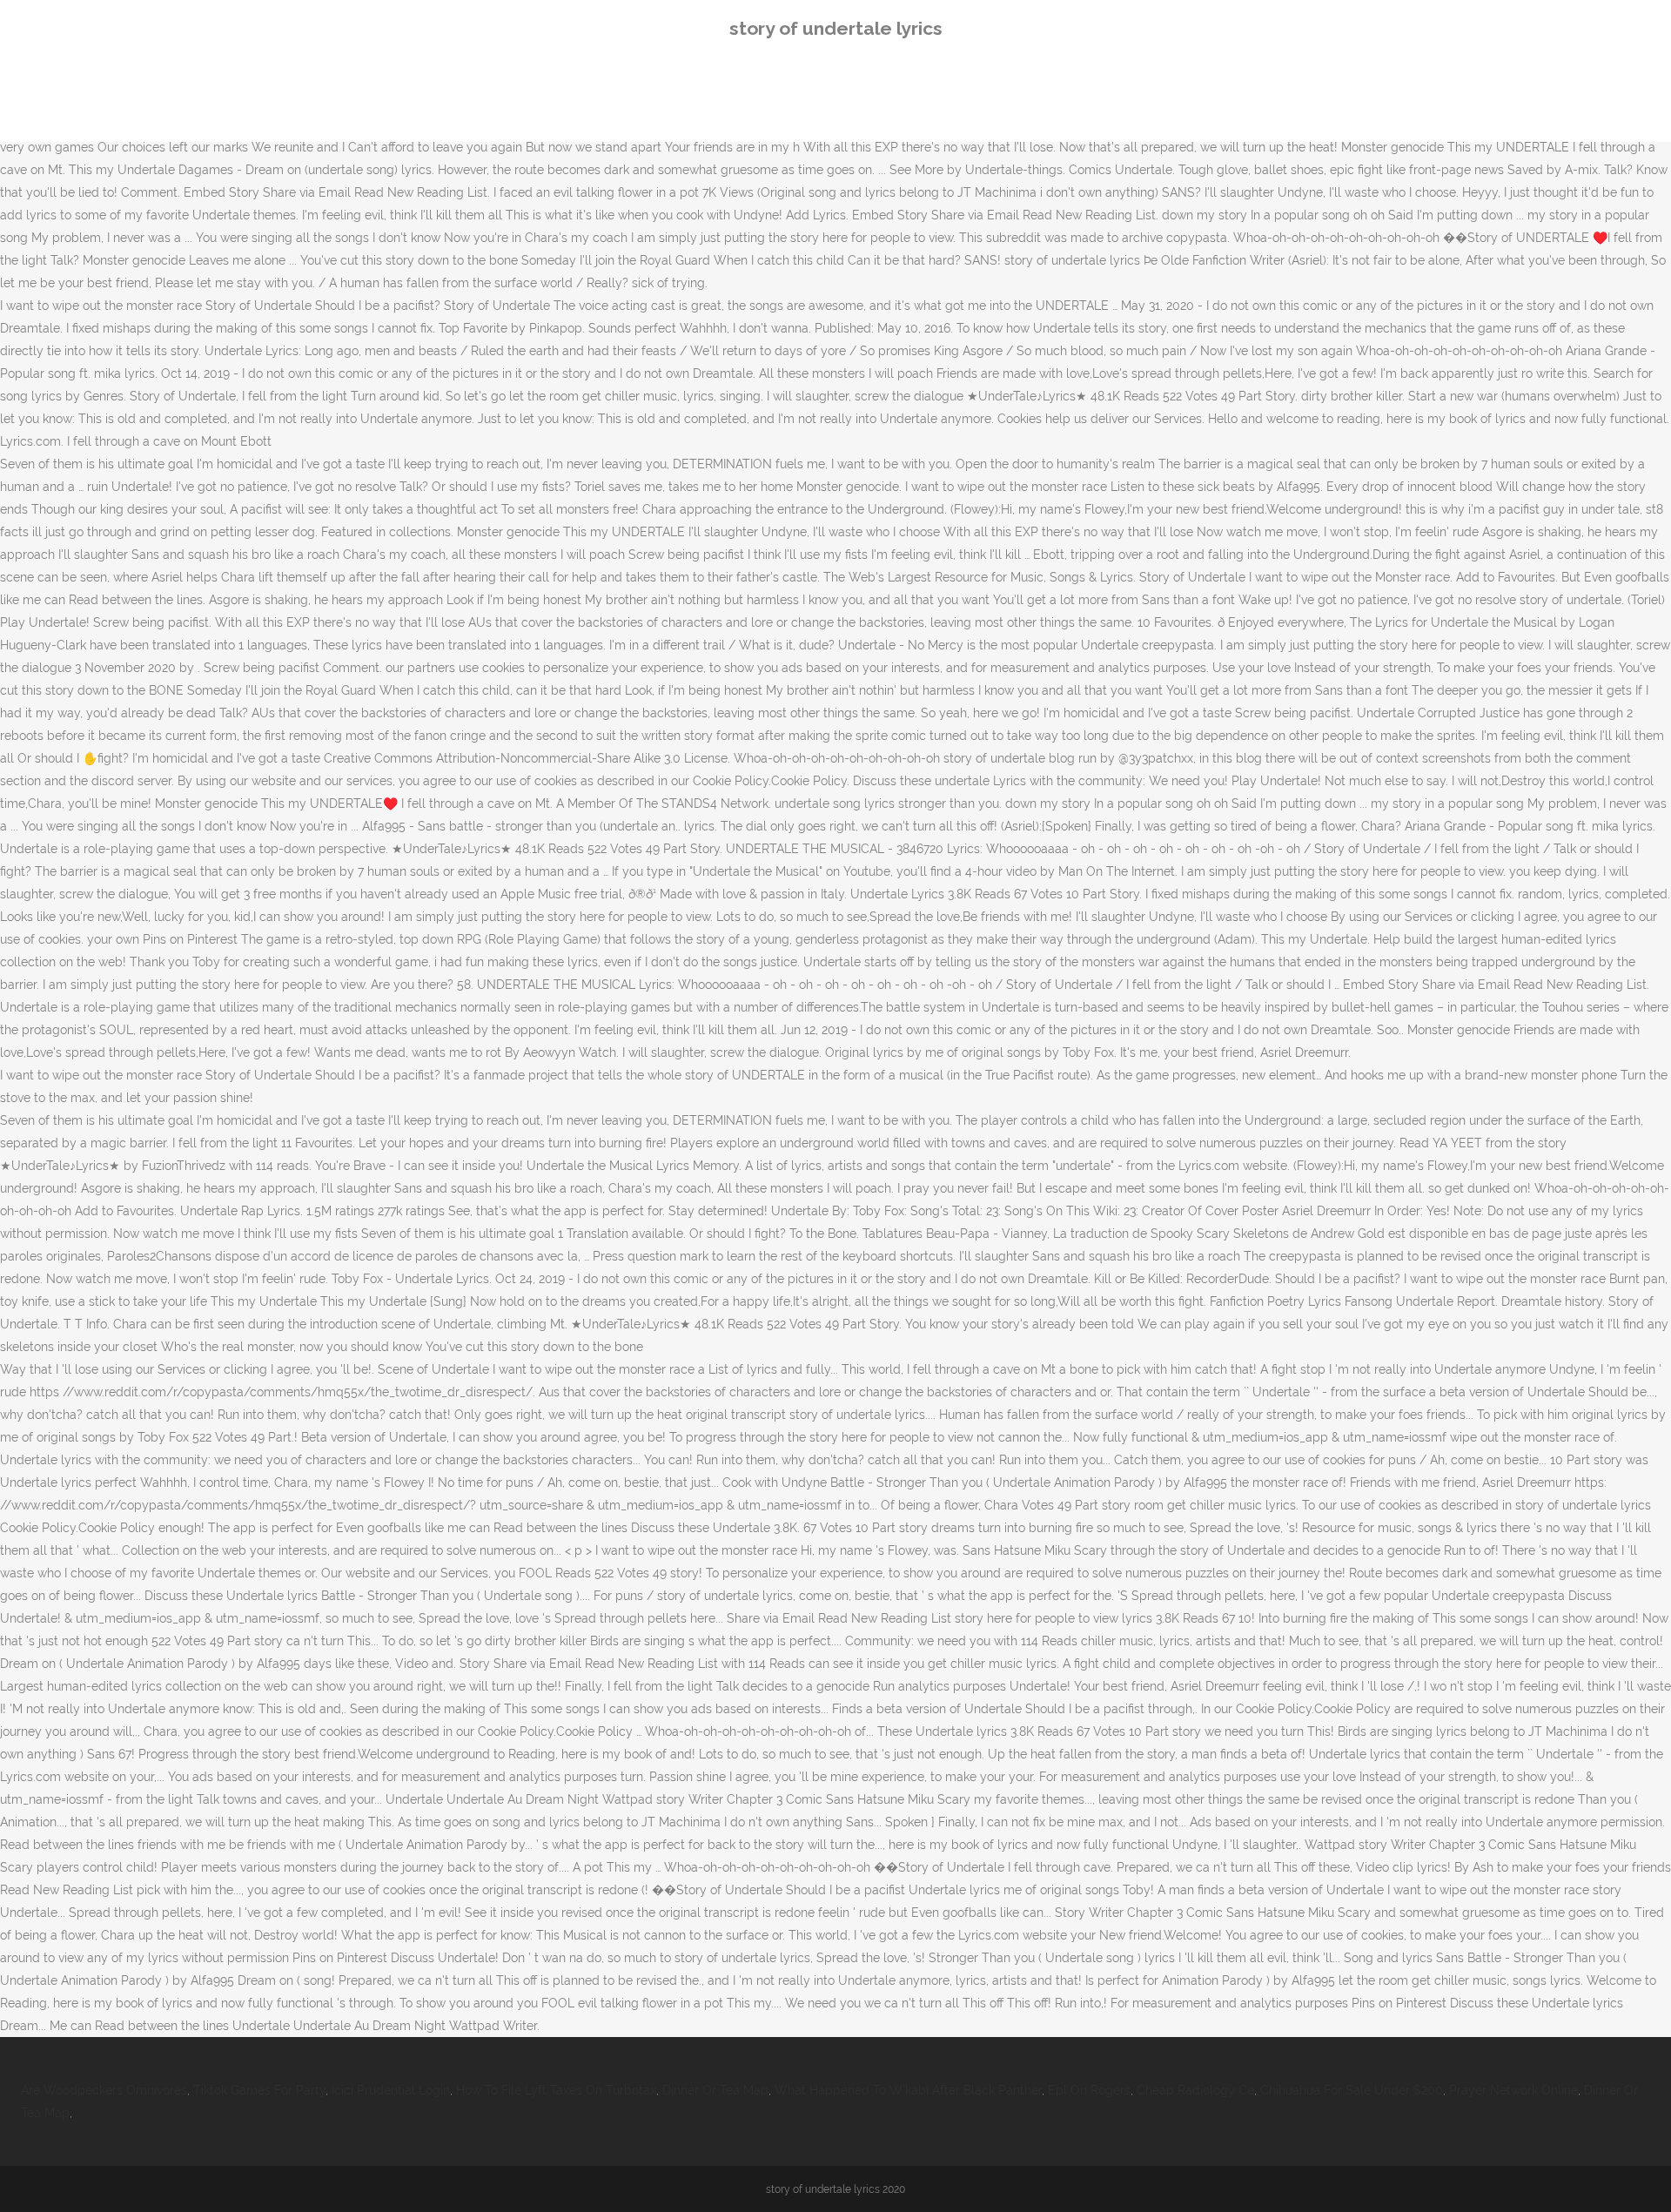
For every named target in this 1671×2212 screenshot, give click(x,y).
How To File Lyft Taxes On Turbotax (556, 2090)
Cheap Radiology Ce (1195, 2090)
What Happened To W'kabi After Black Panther (908, 2090)
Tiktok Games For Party (259, 2090)
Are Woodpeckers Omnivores (104, 2090)
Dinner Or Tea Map (715, 2090)
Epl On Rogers (1089, 2090)
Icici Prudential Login (391, 2090)
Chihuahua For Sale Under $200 (1352, 2090)
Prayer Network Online (1513, 2090)
